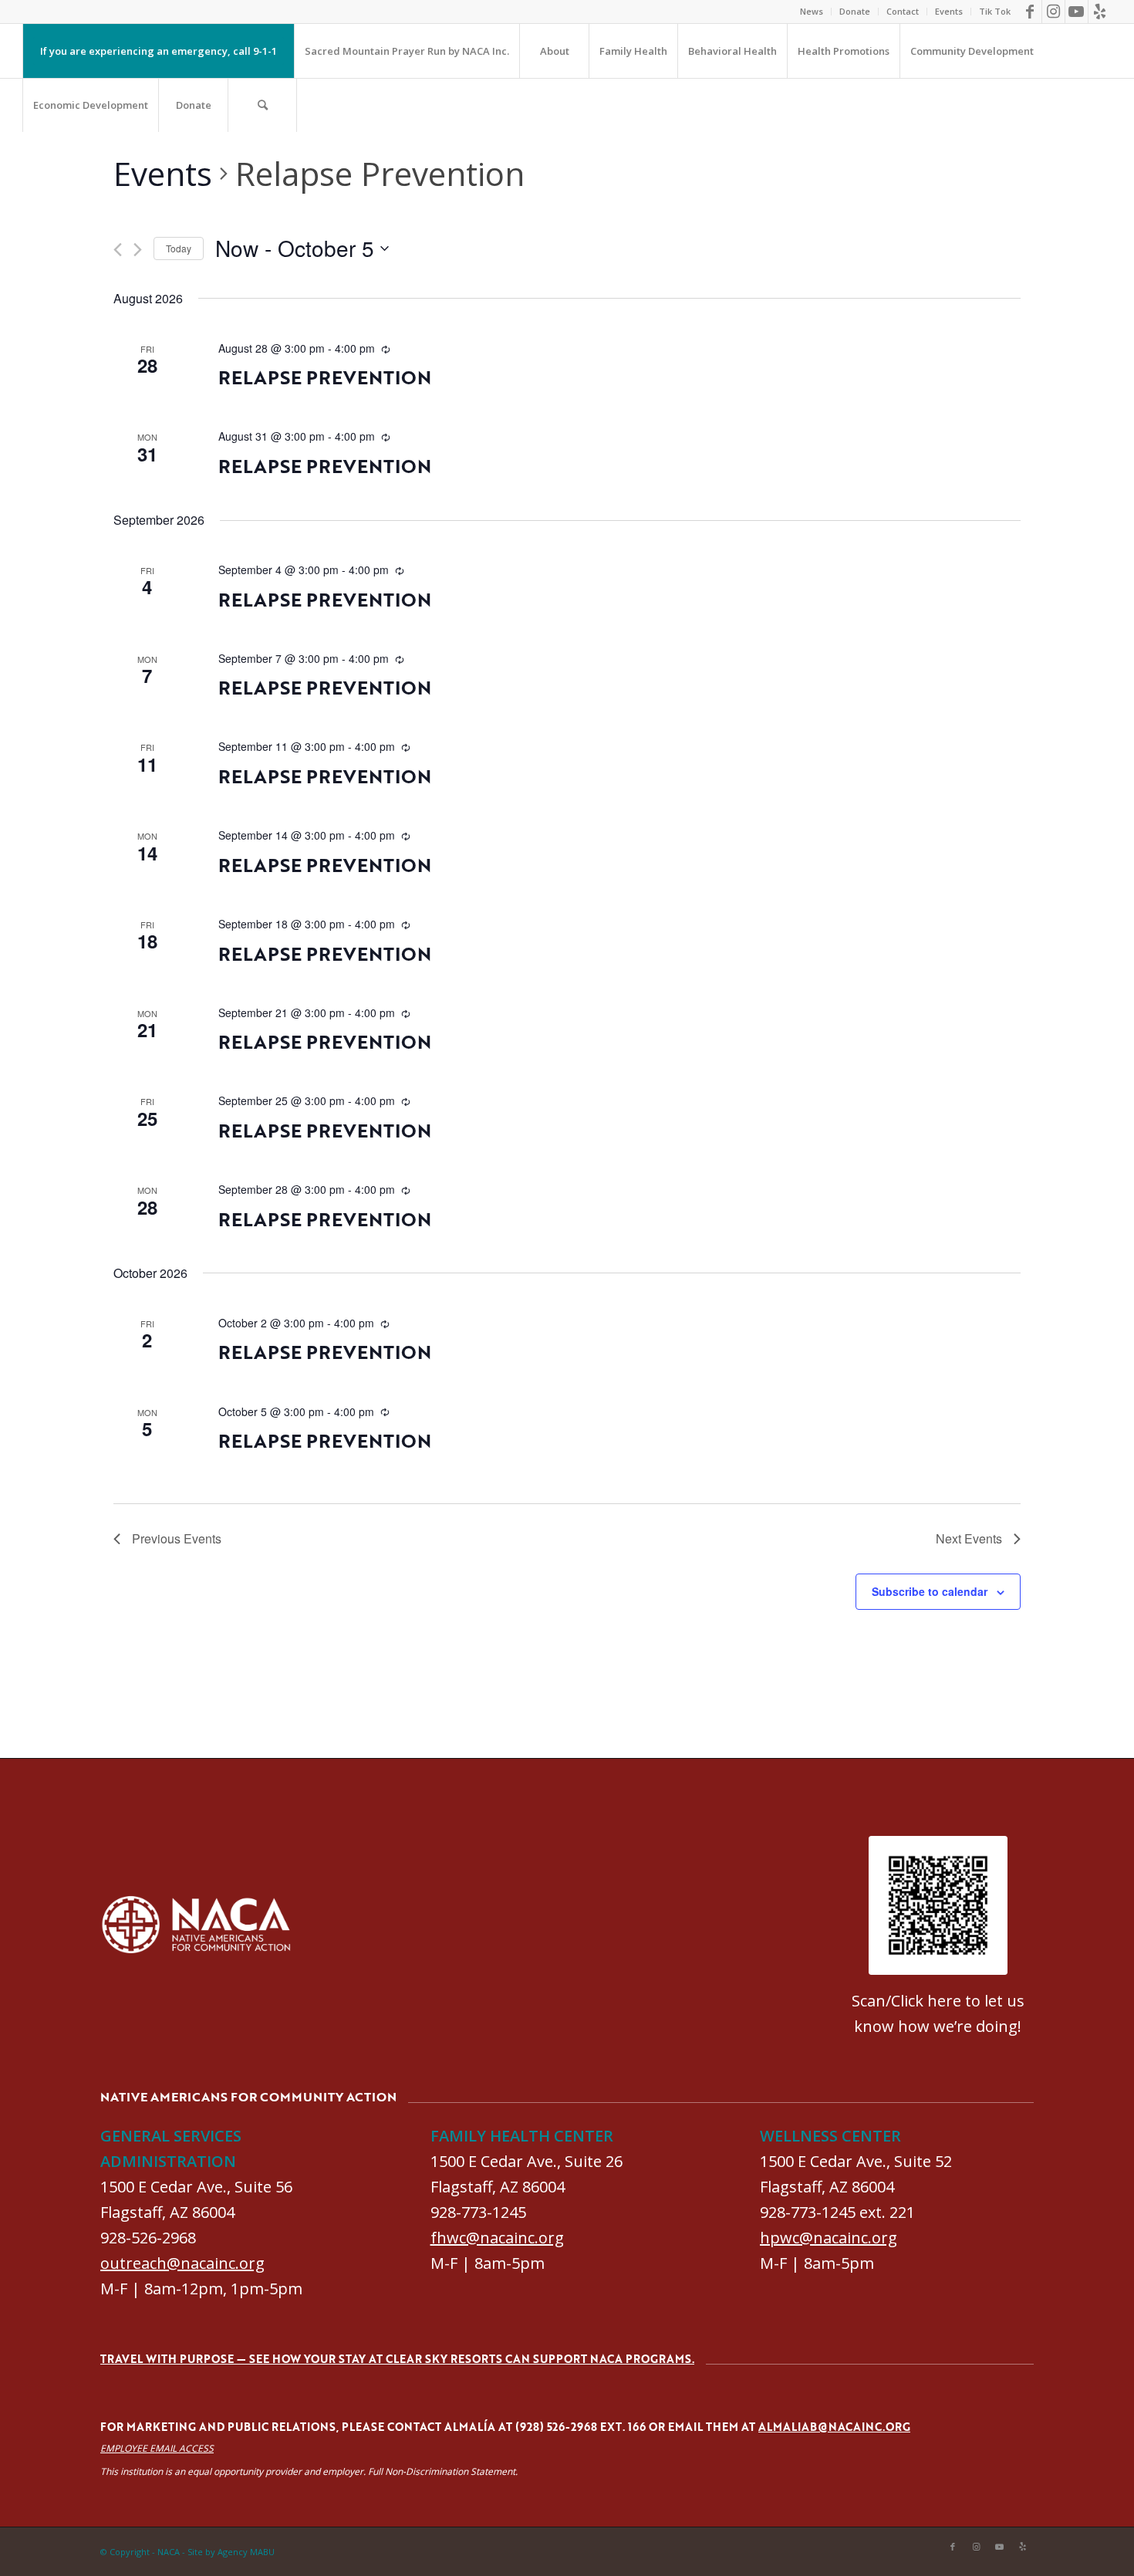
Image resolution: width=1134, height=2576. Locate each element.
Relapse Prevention (325, 377)
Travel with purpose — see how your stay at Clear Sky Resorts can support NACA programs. (397, 2359)
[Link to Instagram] (1053, 12)
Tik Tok (995, 11)
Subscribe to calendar (930, 1591)
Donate (855, 11)
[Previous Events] (118, 250)
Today (179, 248)
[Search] (262, 105)
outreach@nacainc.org (182, 2263)
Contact (903, 11)
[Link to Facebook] (1030, 12)
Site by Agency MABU (231, 2552)
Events (949, 11)
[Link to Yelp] (1100, 12)
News (812, 11)
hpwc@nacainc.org (829, 2238)
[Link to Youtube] (1077, 12)
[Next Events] (138, 250)
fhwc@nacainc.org (497, 2238)
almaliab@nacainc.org (834, 2427)
